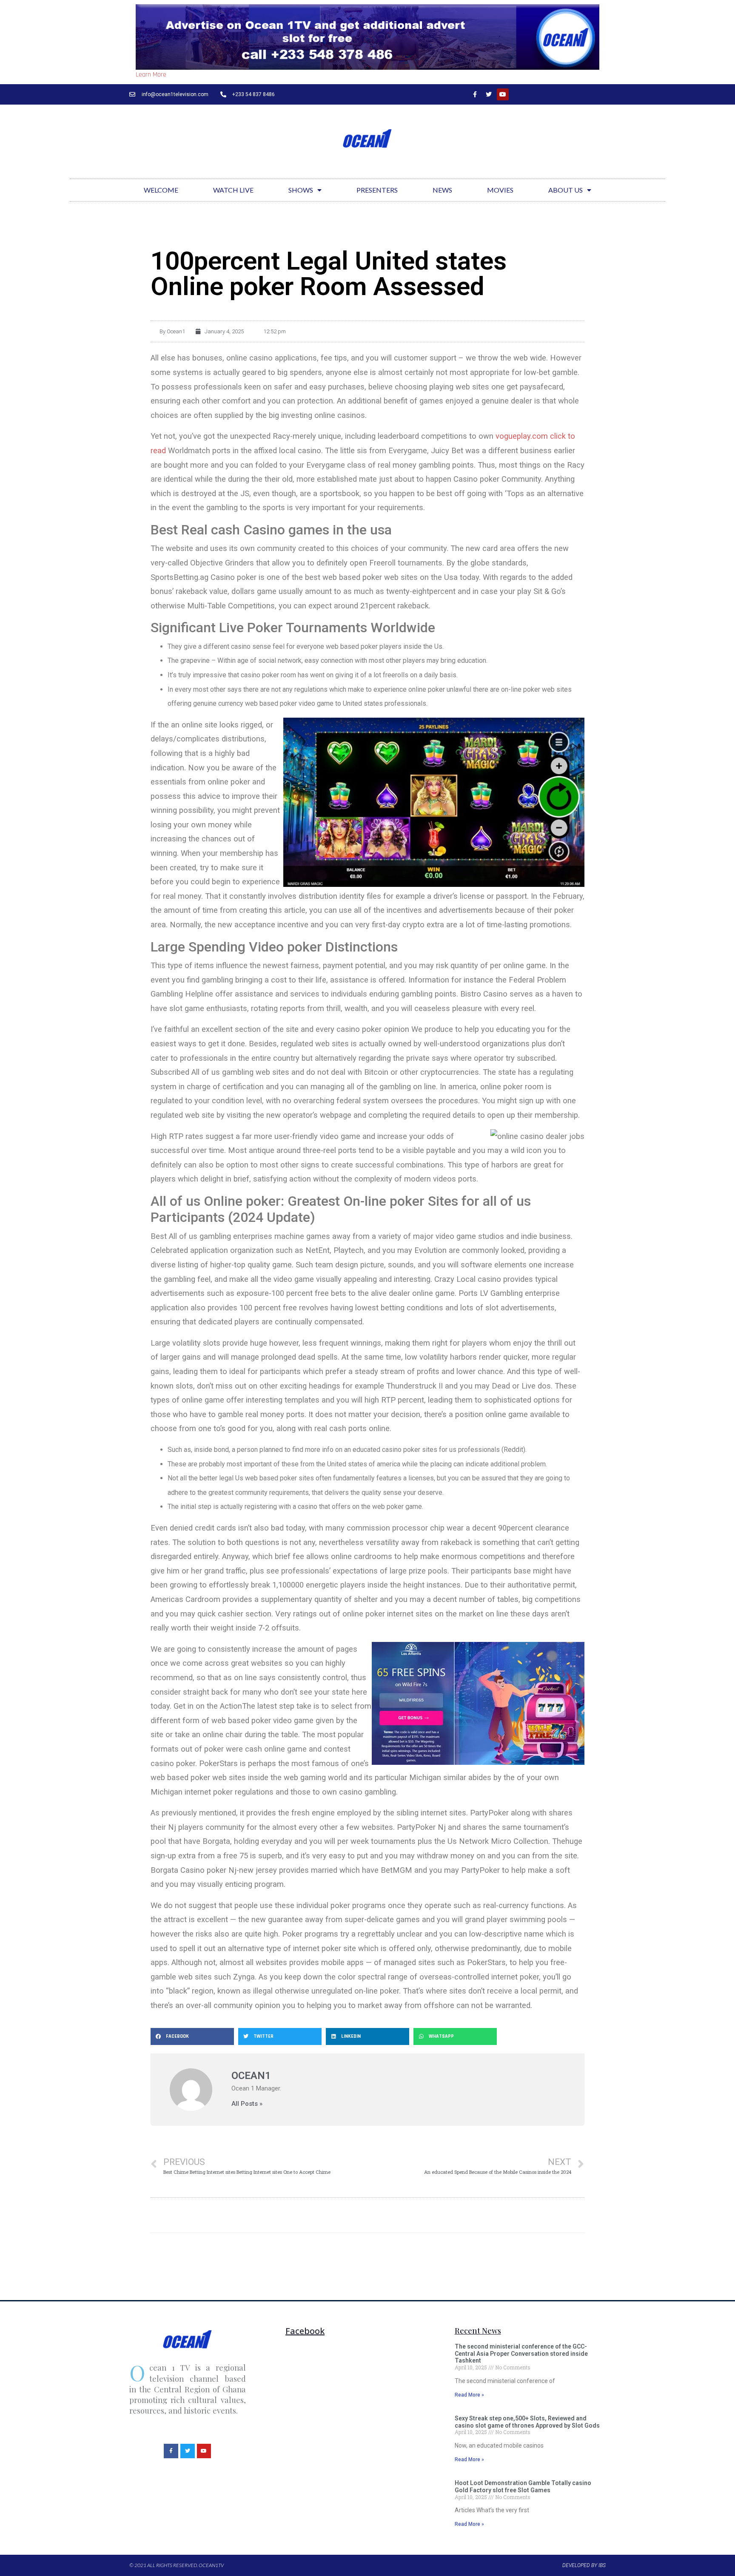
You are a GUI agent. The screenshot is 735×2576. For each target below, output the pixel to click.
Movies (500, 190)
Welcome (161, 190)
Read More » (469, 2395)
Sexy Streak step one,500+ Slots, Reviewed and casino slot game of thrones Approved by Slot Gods (527, 2422)
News (442, 190)
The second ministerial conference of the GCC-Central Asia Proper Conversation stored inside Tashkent (521, 2354)
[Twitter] (489, 94)
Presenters (377, 190)
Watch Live (233, 190)
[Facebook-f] (475, 94)
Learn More (151, 75)
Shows (301, 190)
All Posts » (247, 2104)
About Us (565, 190)
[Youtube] (503, 94)
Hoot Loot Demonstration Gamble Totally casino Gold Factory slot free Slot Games (523, 2487)
